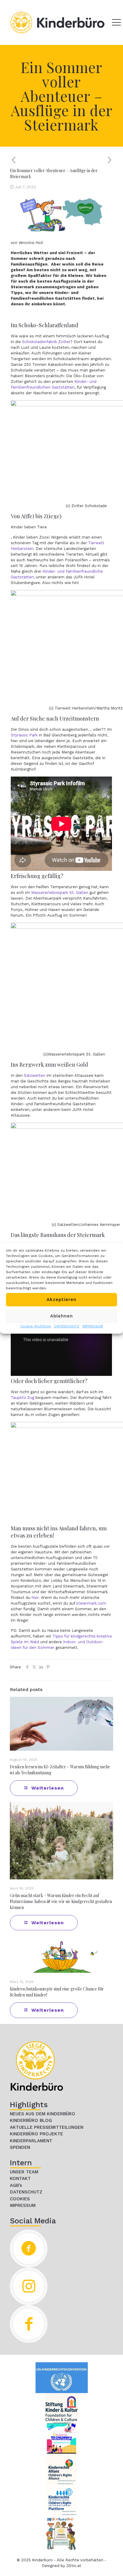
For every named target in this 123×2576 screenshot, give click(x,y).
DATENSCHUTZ (67, 1326)
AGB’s (16, 2185)
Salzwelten (35, 1075)
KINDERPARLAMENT (31, 2141)
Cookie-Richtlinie (36, 1326)
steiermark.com (91, 1603)
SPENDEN (20, 2147)
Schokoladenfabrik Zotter (46, 342)
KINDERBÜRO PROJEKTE (36, 2134)
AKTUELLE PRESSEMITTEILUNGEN (47, 2127)
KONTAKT (20, 2178)
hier (35, 1598)
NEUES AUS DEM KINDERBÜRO (43, 2114)
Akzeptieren (61, 1300)
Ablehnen (61, 1316)
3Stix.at (74, 2566)
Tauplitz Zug (23, 1398)
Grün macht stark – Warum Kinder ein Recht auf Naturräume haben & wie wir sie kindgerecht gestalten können (61, 1901)
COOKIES (20, 2199)
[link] (37, 2066)
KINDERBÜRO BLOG (31, 2120)
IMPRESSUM (93, 1326)
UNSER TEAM (24, 2172)
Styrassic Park (24, 735)
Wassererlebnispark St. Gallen (60, 893)
